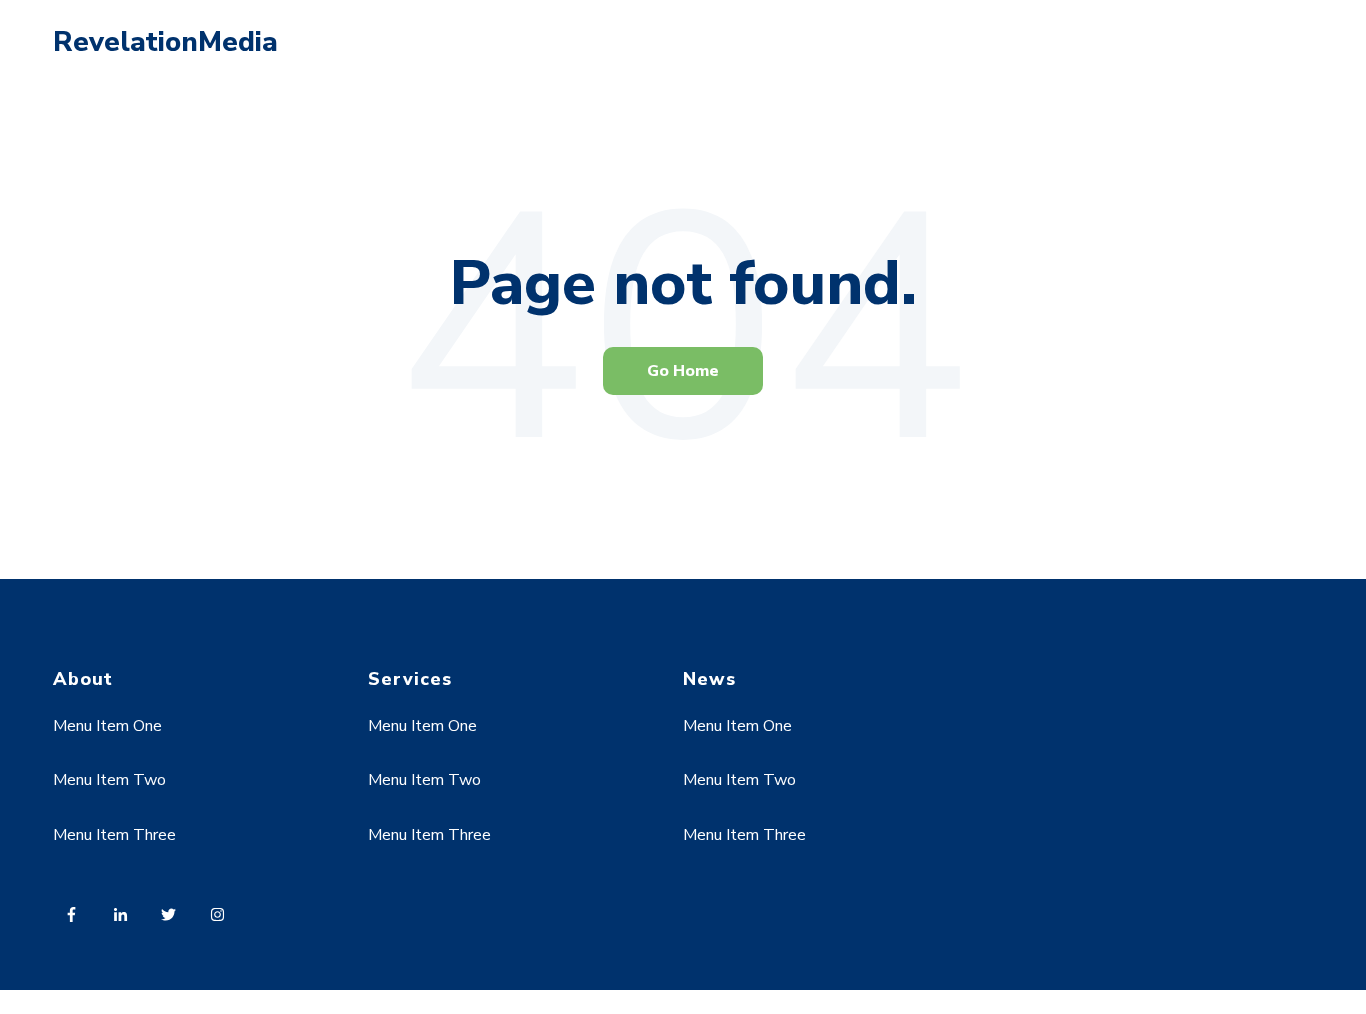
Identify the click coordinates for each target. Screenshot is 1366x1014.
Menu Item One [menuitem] (107, 726)
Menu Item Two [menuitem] (109, 780)
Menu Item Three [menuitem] (114, 835)
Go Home (683, 371)
